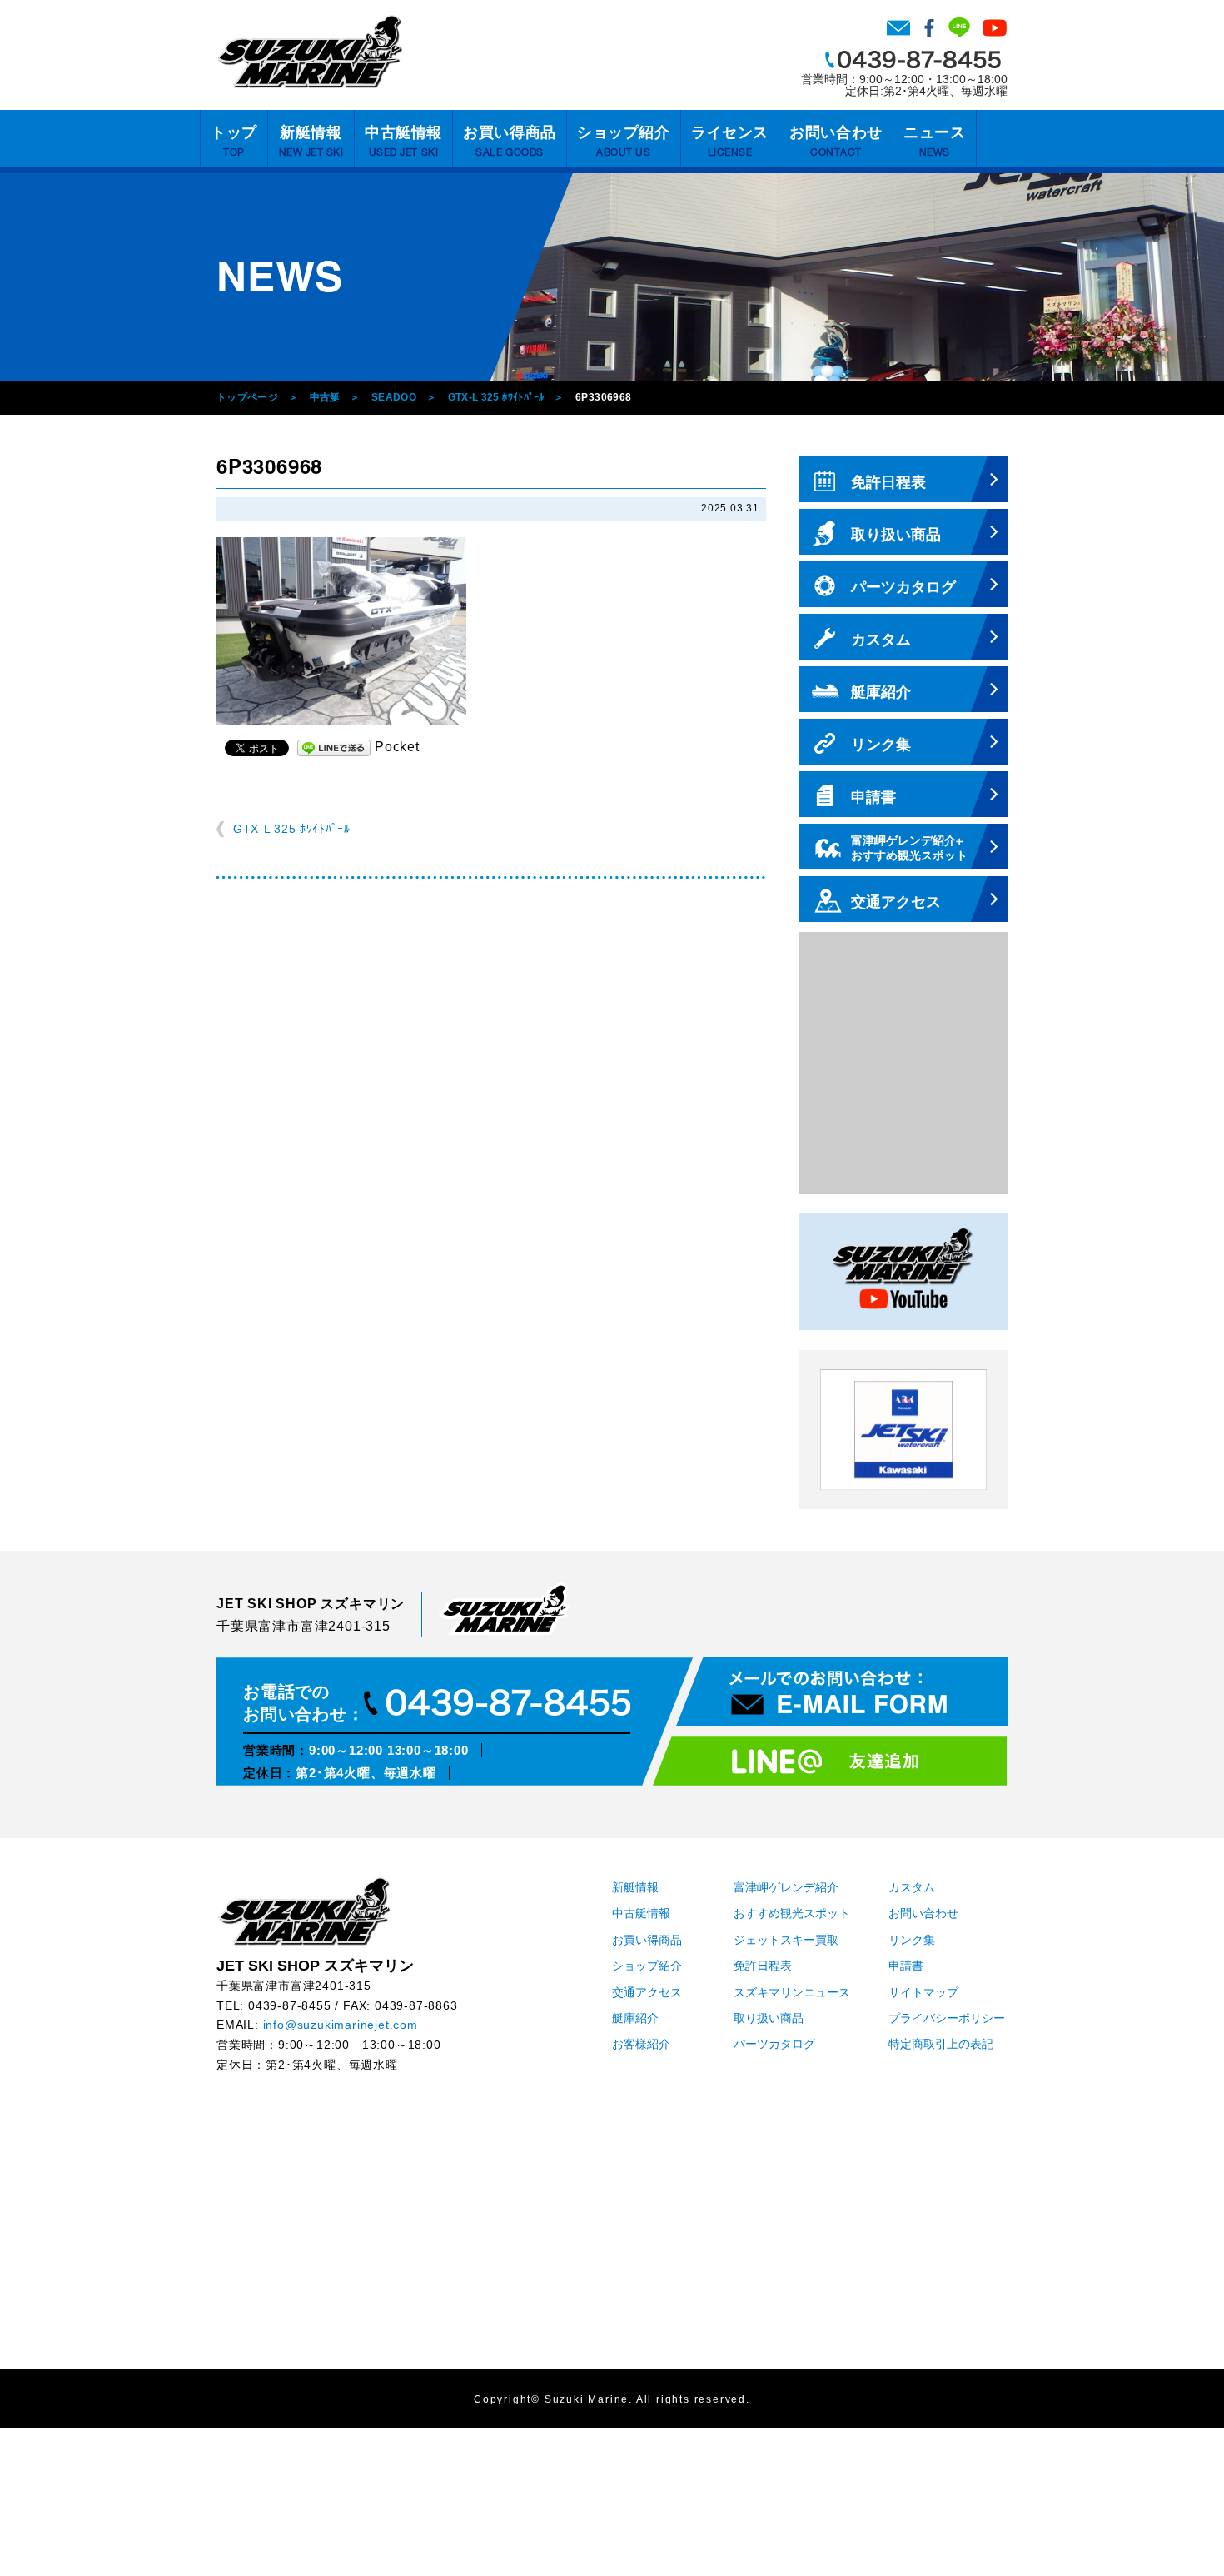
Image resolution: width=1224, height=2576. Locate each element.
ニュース (934, 141)
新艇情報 (311, 141)
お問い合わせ (898, 27)
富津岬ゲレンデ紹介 (786, 1888)
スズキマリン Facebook (929, 27)
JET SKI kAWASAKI (903, 1430)
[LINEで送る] (334, 747)
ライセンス (730, 141)
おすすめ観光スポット (792, 1913)
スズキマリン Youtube (995, 27)
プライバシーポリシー (947, 2018)
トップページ (247, 397)
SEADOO (394, 397)
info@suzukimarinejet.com (341, 2025)
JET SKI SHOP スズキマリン (304, 1911)
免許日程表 (763, 1966)
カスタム (912, 1888)
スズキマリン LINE (959, 27)
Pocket (397, 747)
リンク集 (912, 1940)
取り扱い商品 (769, 2018)
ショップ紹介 (623, 141)
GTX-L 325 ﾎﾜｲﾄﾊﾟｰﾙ (496, 397)
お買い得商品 (509, 141)
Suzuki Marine (587, 2400)
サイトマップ (923, 1993)
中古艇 (325, 397)
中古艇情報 (403, 141)
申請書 (906, 1966)
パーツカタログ (774, 2044)
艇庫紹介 (635, 2018)
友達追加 (830, 1761)
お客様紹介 (641, 2044)
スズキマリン (310, 52)
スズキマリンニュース (792, 1993)
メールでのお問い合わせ (842, 1692)
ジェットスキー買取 (786, 1940)
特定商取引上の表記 (941, 2044)
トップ (234, 141)
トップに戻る (1177, 2529)
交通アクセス (647, 1993)
